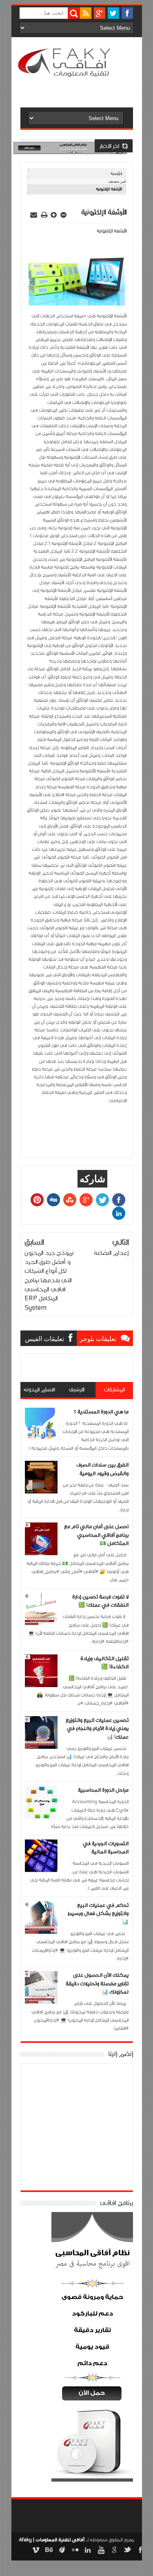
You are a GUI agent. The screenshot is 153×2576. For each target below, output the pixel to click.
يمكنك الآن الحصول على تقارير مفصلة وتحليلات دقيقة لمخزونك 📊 (97, 1983)
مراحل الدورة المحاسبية (103, 1790)
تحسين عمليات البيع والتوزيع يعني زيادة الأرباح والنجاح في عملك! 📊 (97, 1729)
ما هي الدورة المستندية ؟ (101, 1412)
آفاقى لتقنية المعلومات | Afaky (52, 2540)
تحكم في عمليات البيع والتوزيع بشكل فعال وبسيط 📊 (98, 1914)
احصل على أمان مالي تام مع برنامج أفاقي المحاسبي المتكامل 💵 (96, 1535)
